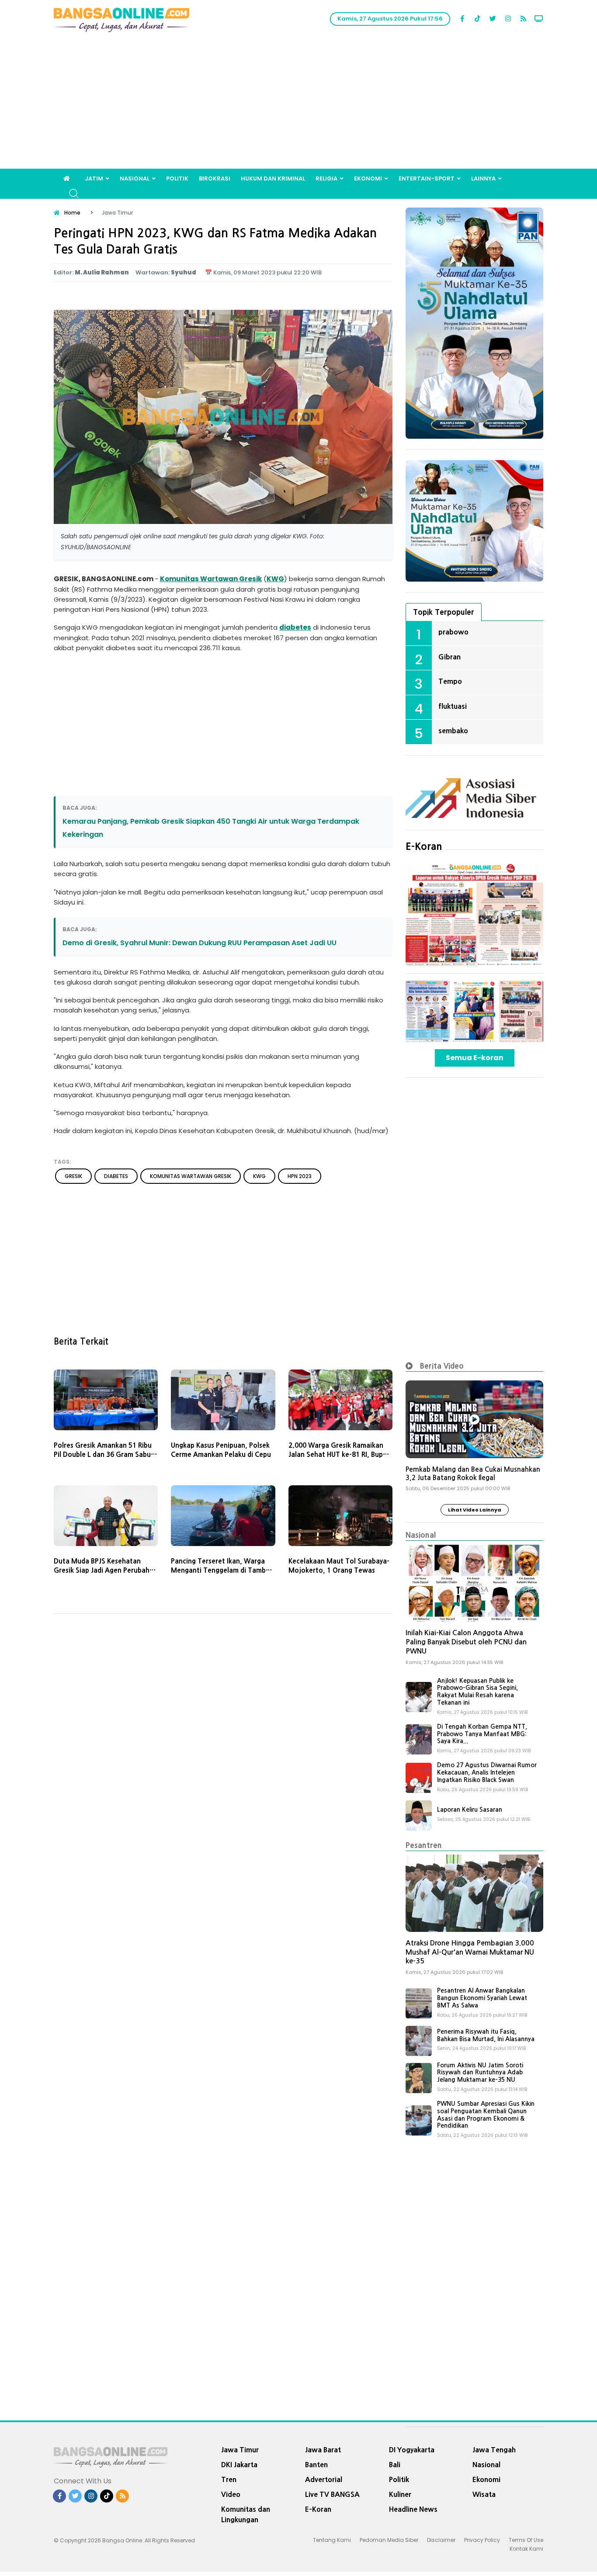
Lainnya (483, 179)
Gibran (449, 657)
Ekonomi (368, 179)
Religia (326, 179)
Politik (177, 179)
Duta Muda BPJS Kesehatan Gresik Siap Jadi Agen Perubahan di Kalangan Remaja (106, 1570)
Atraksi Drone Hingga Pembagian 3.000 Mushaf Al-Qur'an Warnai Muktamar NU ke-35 (470, 1952)
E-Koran (424, 846)
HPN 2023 (300, 1176)
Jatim (94, 179)
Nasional (135, 179)
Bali (395, 2465)
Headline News (413, 2509)
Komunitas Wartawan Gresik (191, 1176)
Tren (229, 2479)
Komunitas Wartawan (200, 579)
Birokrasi (215, 179)
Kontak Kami (526, 2549)
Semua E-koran (475, 1058)
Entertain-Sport (427, 179)
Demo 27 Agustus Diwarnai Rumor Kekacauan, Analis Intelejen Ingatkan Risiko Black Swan (487, 1772)
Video (231, 2494)
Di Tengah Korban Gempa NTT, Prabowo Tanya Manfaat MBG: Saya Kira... (482, 1734)
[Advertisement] (298, 103)
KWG (275, 579)
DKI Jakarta (239, 2465)
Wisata (484, 2494)
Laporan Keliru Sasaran (470, 1810)
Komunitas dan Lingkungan (246, 2514)
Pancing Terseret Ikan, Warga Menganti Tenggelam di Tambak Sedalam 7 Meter (222, 1570)
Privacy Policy (482, 2540)
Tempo (450, 681)
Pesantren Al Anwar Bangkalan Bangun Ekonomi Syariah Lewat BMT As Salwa (482, 1998)
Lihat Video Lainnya (475, 1510)
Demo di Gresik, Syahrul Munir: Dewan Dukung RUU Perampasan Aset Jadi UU (200, 943)
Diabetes (116, 1176)
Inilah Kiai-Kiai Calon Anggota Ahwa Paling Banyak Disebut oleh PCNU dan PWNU (466, 1642)
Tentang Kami (332, 2540)
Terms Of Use (526, 2540)
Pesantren (424, 1845)
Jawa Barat (323, 2450)
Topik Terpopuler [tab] (444, 612)
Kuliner (400, 2494)
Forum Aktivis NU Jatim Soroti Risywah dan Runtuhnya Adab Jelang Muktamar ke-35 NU (480, 2073)
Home (72, 213)
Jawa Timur (240, 2450)
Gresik (250, 579)
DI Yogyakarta (412, 2450)
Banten (316, 2465)
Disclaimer (441, 2540)
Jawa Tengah (494, 2450)
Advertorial (324, 2479)
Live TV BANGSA (332, 2494)
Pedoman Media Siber (389, 2540)
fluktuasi (453, 706)
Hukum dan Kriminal (273, 179)
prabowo (453, 632)
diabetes (295, 627)
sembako (453, 731)
